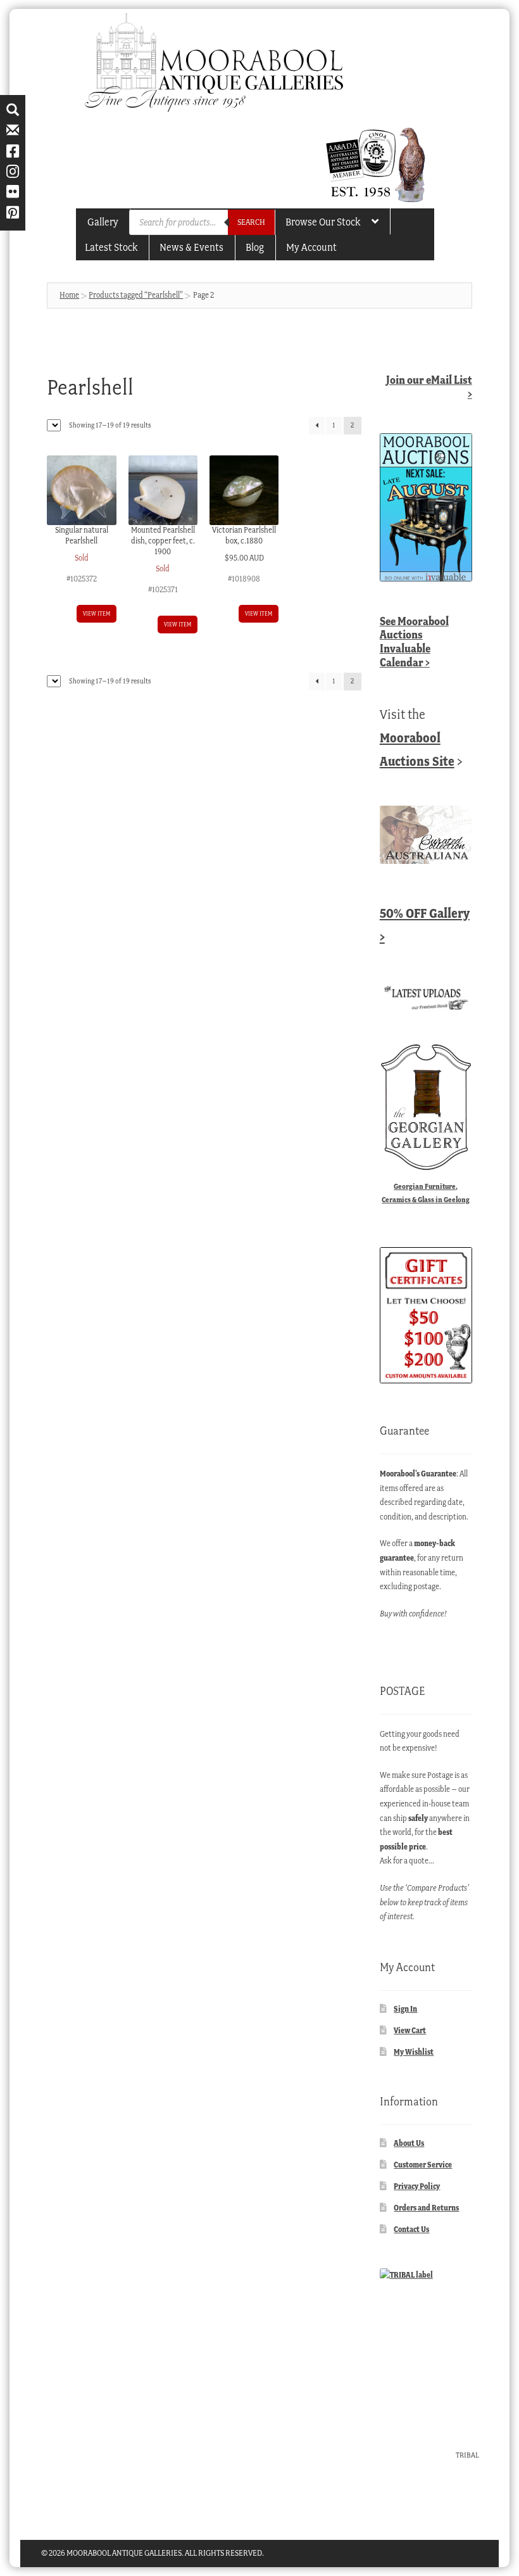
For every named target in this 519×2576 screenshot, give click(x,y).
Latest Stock (111, 247)
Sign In (405, 2009)
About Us (409, 2143)
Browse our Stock (323, 222)
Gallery (103, 222)
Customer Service (423, 2165)
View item (97, 613)
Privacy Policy (417, 2186)
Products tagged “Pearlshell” (136, 295)
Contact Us (411, 2229)
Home (69, 295)
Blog (255, 247)
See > (414, 642)
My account (311, 247)
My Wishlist (414, 2052)
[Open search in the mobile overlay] (202, 222)
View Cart (410, 2030)
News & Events (191, 247)
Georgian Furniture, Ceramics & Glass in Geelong (426, 1193)
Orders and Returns (426, 2208)
